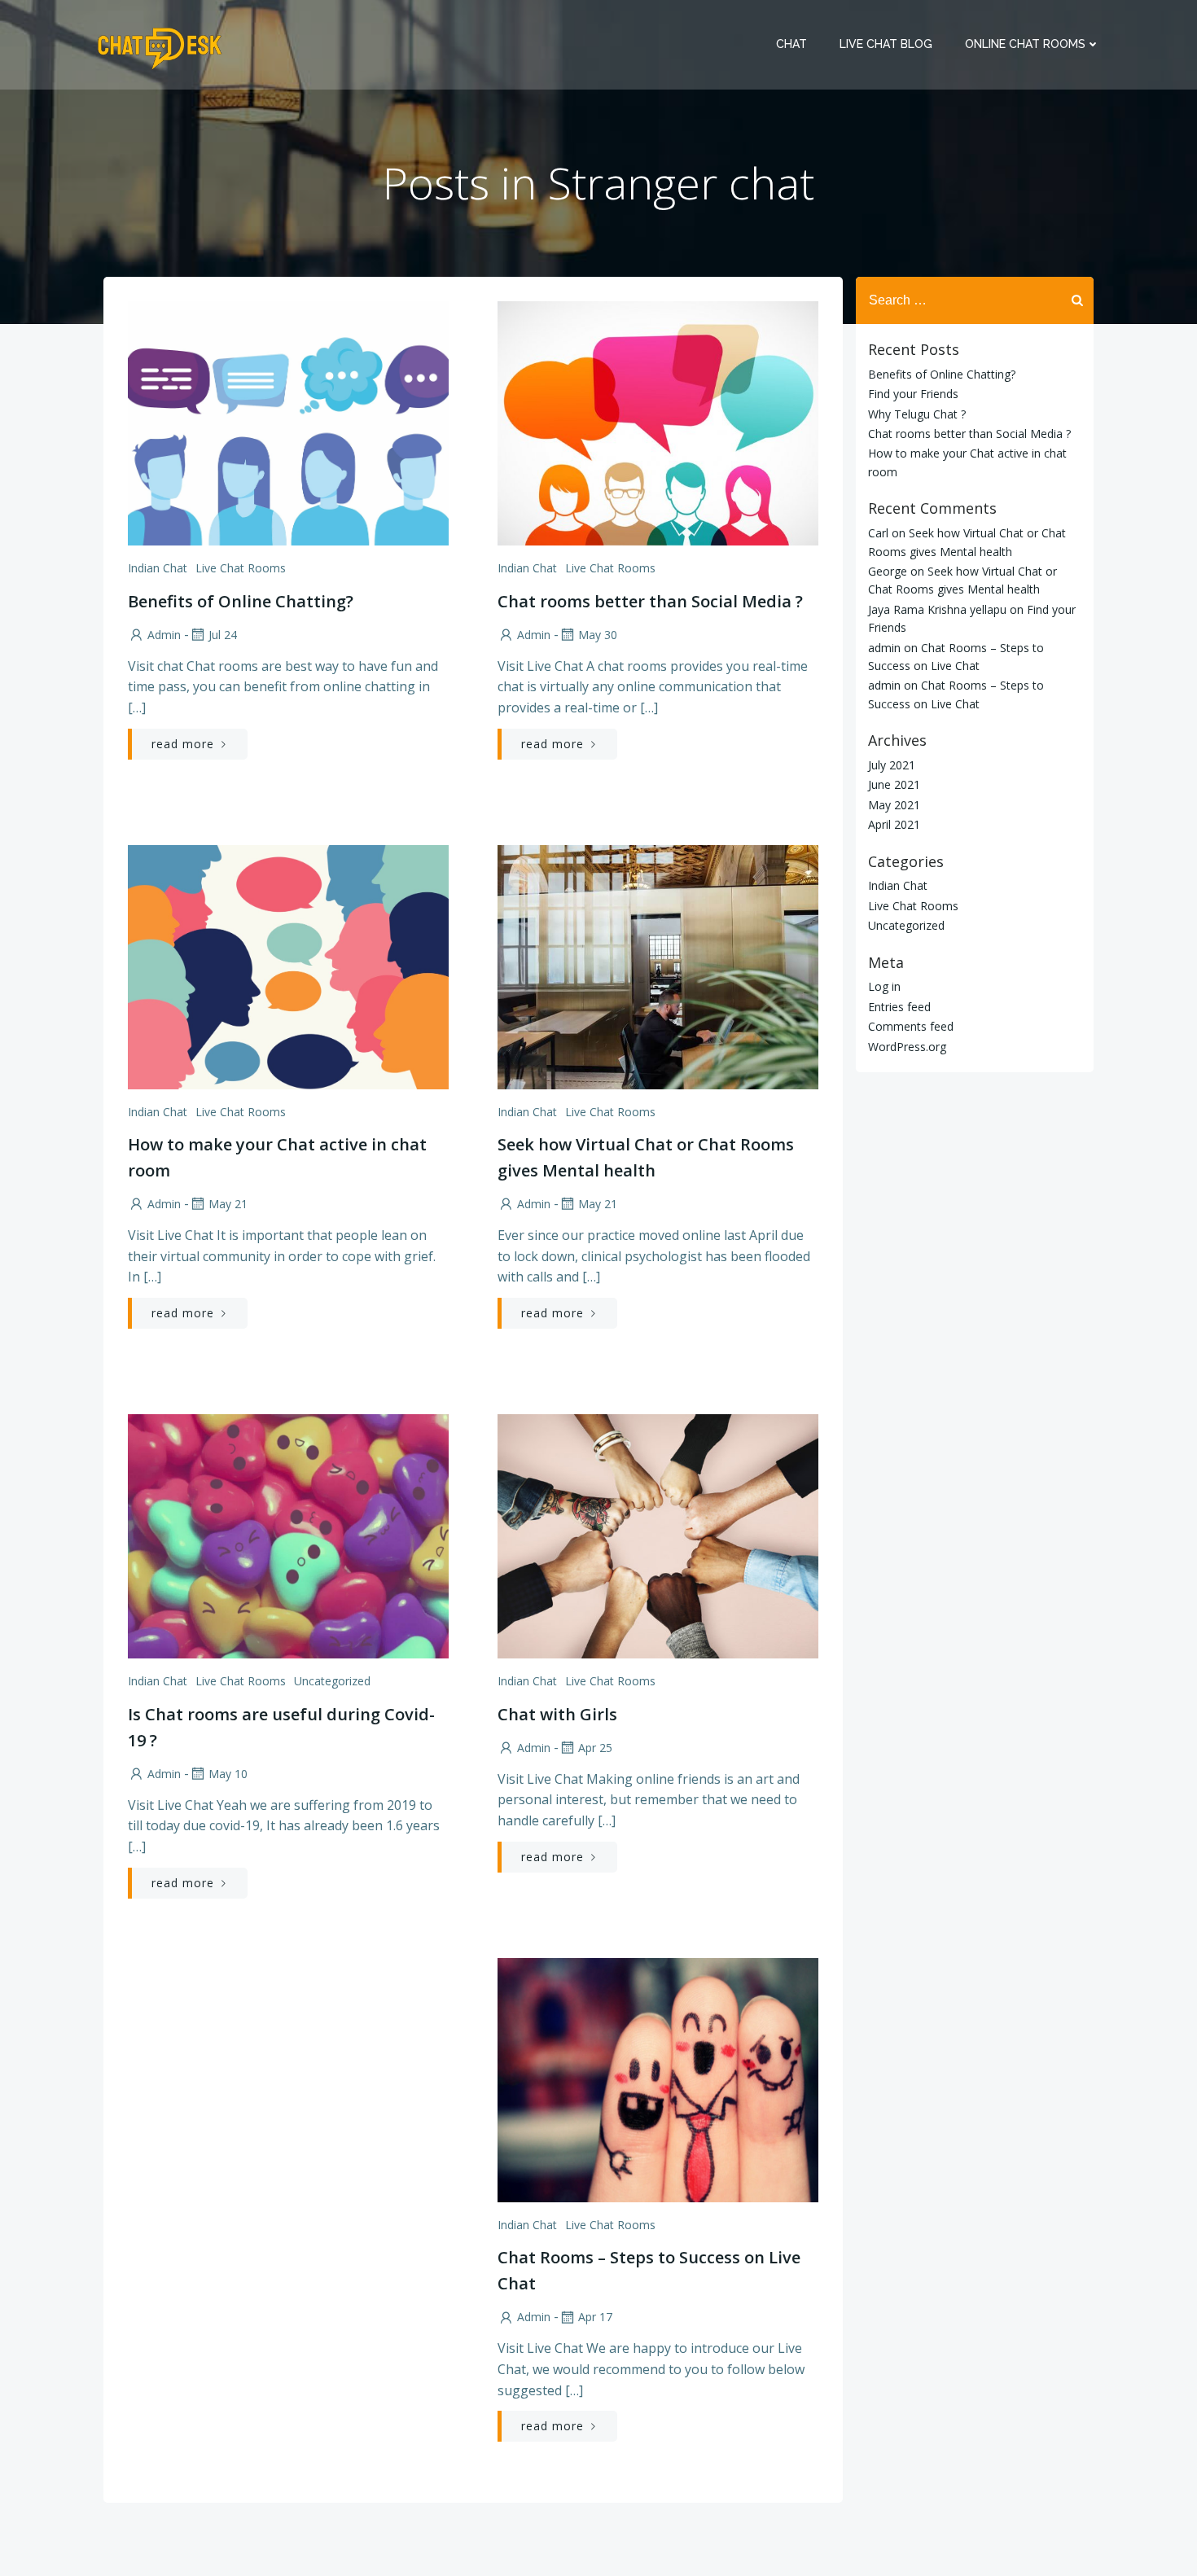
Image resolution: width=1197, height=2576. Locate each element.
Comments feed (911, 1026)
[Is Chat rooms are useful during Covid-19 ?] (288, 1535)
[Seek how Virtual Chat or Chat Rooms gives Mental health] (658, 966)
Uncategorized (332, 1681)
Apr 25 (595, 1748)
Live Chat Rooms (241, 568)
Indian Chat (158, 568)
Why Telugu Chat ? (917, 414)
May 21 (228, 1204)
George (888, 571)
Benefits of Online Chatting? (942, 374)
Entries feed (899, 1007)
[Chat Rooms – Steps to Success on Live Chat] (658, 2079)
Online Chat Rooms (1025, 44)
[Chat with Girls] (658, 1535)
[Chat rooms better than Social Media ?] (658, 422)
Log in (884, 986)
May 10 (228, 1774)
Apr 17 (595, 2317)
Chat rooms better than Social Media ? (969, 434)
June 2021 (894, 784)
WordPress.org (907, 1047)
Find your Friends (913, 394)
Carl (878, 533)
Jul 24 (223, 635)
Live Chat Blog (886, 44)
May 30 (598, 635)
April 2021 (894, 824)
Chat (791, 44)
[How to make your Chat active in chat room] (288, 966)
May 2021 (894, 805)
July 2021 (892, 765)
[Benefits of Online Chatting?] (288, 422)
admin (164, 635)
